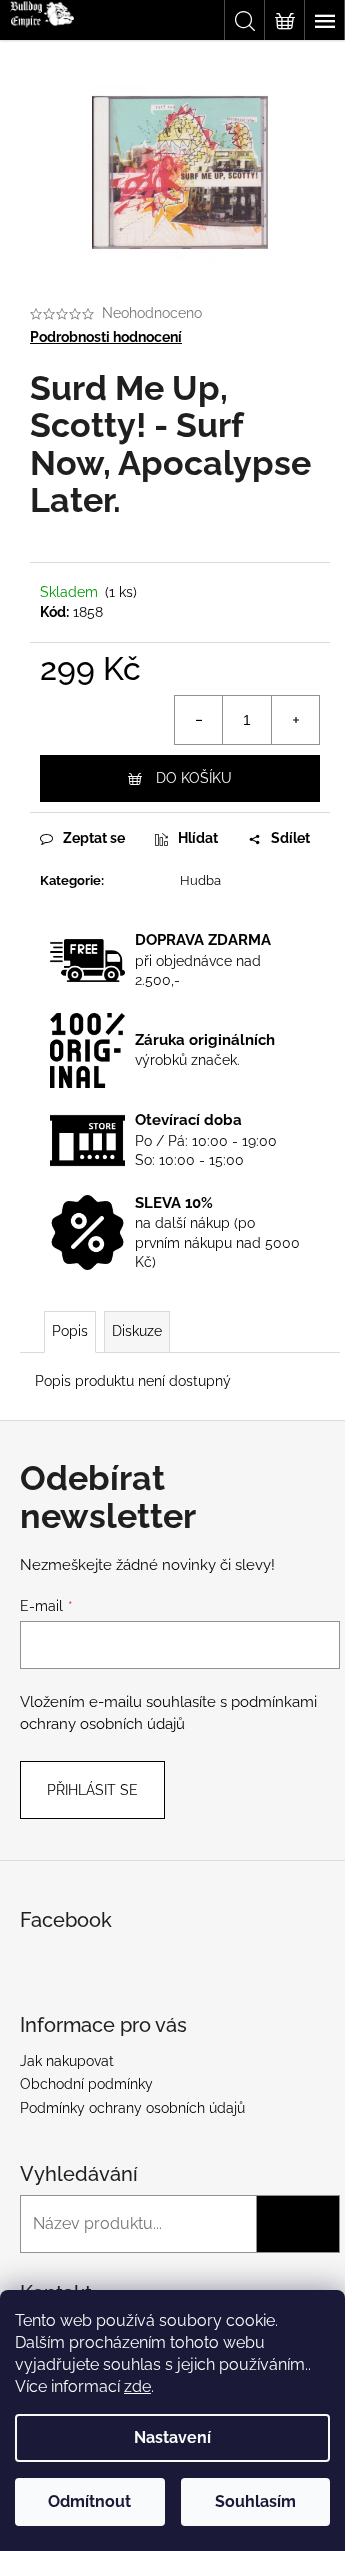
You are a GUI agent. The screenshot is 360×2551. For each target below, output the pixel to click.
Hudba (200, 880)
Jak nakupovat (67, 2061)
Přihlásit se (92, 1790)
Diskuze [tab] (137, 1331)
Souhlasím (255, 2501)
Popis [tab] (70, 1331)
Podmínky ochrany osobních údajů (132, 2108)
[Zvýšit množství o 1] (295, 720)
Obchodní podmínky (86, 2084)
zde (137, 2386)
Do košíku (194, 778)
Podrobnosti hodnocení (106, 337)
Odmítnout (89, 2501)
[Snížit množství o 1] (199, 720)
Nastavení (172, 2437)
